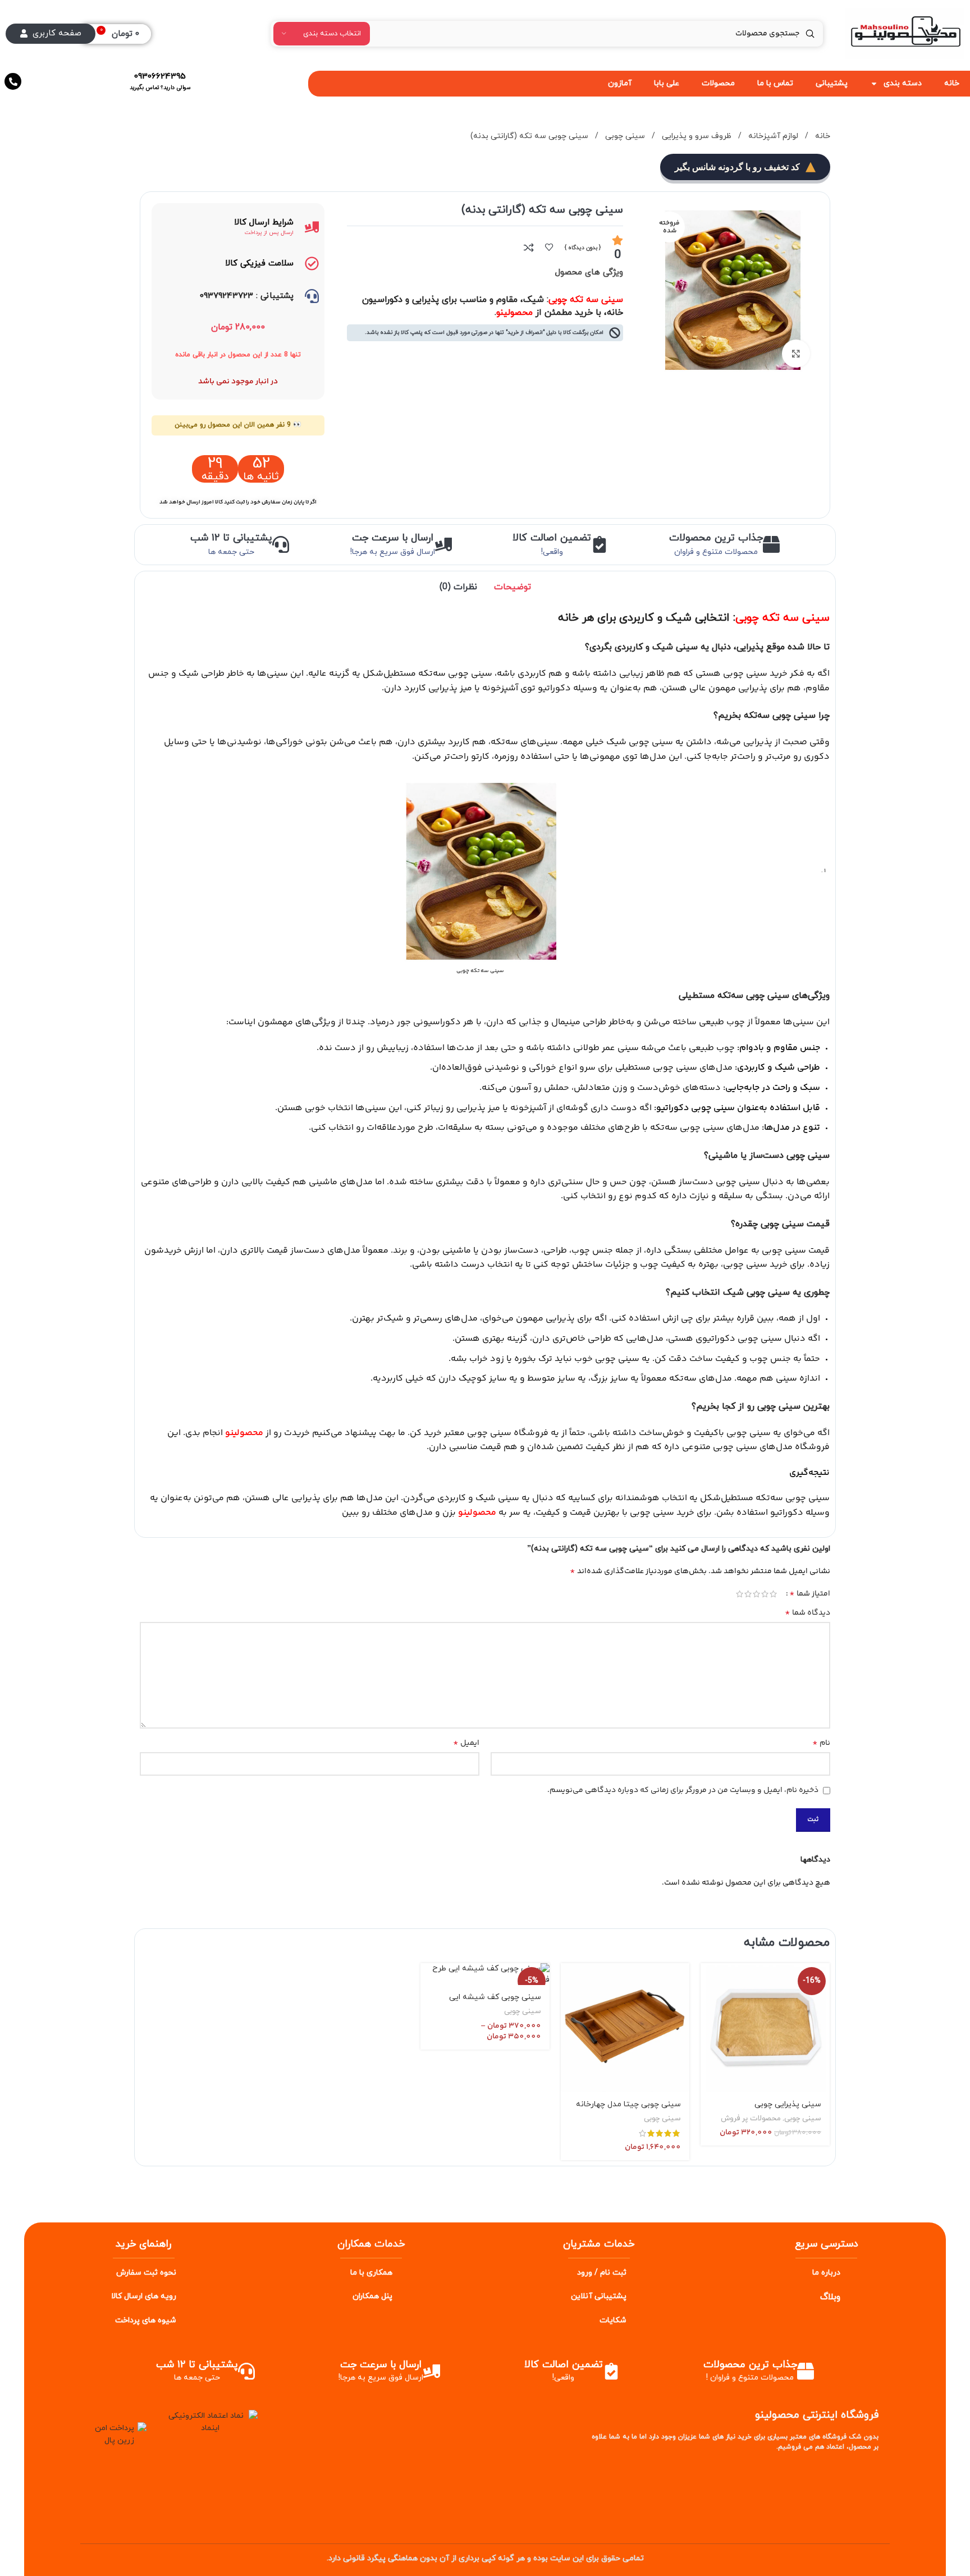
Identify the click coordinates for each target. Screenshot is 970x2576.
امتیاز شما (810, 1594)
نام (821, 1743)
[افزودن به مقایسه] (529, 247)
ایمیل (466, 1743)
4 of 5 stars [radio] (748, 1594)
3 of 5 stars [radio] (756, 1594)
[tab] (513, 587)
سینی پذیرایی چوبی (788, 2104)
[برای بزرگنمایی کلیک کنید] (796, 354)
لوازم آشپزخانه (772, 136)
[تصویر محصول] (765, 2028)
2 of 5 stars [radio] (765, 1594)
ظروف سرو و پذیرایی (696, 136)
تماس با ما (775, 83)
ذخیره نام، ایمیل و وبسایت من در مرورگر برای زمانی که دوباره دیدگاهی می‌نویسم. (683, 1790)
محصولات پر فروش (751, 2119)
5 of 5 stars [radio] (740, 1594)
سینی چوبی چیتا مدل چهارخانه (628, 2104)
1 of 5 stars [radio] (773, 1594)
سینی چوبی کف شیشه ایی (495, 1997)
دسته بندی (903, 83)
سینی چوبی (624, 136)
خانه (822, 136)
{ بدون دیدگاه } (583, 248)
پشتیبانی (832, 83)
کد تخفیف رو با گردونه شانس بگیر (737, 167)
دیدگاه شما (807, 1613)
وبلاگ (830, 2297)
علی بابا (667, 83)
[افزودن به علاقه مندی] (549, 247)
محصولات (718, 83)
